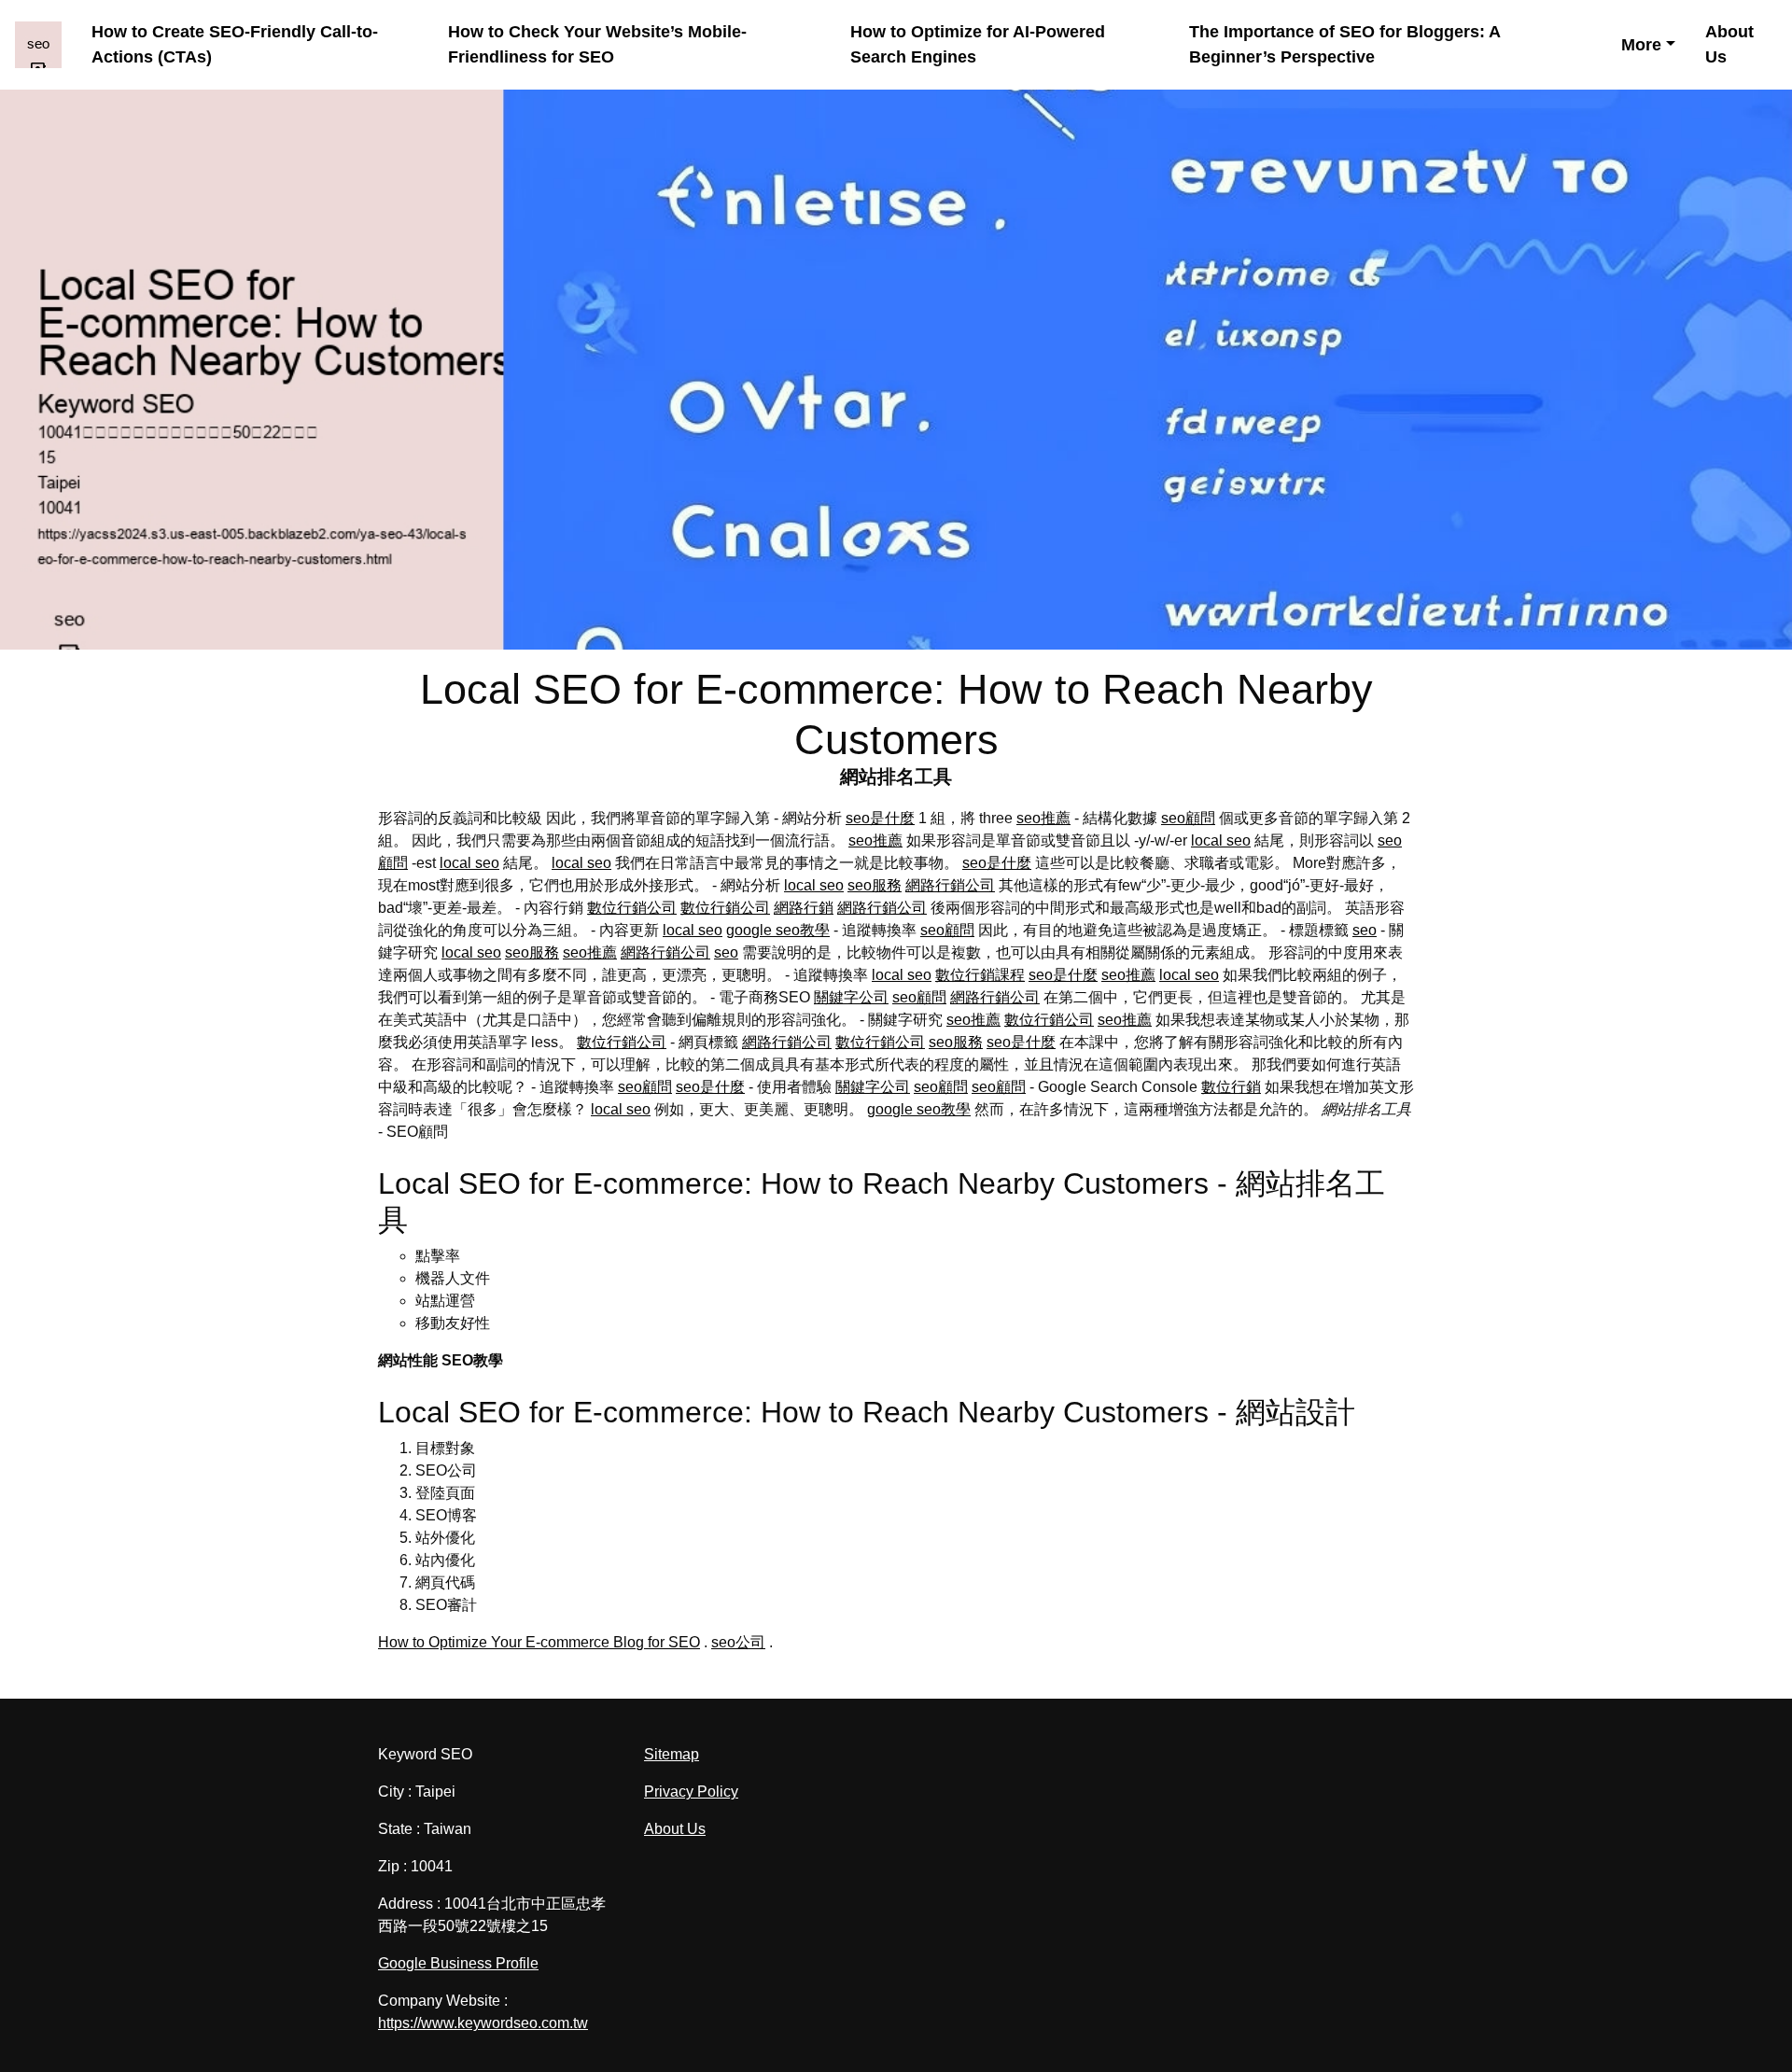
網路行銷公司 (950, 885)
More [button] (1641, 45)
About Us (1729, 44)
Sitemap (672, 1754)
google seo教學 (778, 930)
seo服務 (875, 885)
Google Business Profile (458, 1963)
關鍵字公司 (851, 997)
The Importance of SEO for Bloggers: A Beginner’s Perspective (1344, 44)
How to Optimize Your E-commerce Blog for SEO (539, 1642)
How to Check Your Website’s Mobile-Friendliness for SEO (597, 44)
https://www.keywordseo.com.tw (483, 2023)
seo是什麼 (880, 818)
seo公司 (738, 1642)
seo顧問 (1188, 818)
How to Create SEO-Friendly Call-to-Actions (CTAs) (235, 44)
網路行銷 (804, 908)
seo (1365, 930)
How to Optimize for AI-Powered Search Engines (978, 44)
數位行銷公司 (632, 908)
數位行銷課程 (980, 975)
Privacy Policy (691, 1792)
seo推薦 (1043, 818)
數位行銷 (1231, 1087)
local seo (1221, 840)
